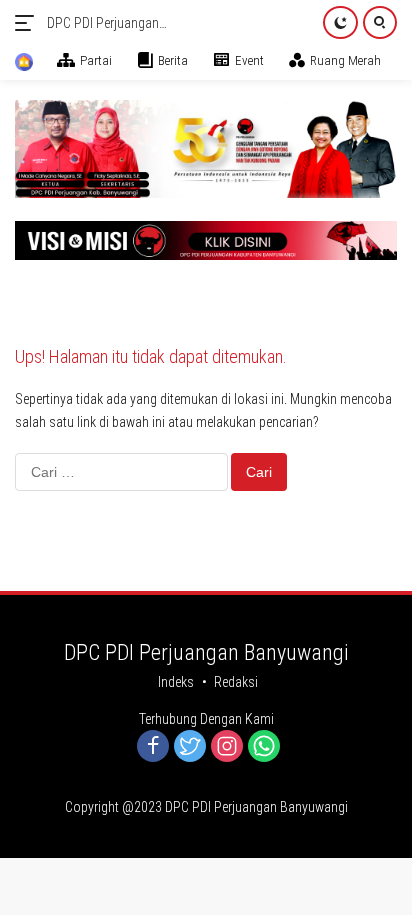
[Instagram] (227, 747)
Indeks (176, 682)
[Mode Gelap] (340, 22)
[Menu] (28, 23)
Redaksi (236, 682)
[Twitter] (190, 747)
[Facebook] (153, 747)
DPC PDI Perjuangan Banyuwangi (103, 24)
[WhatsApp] (264, 747)
